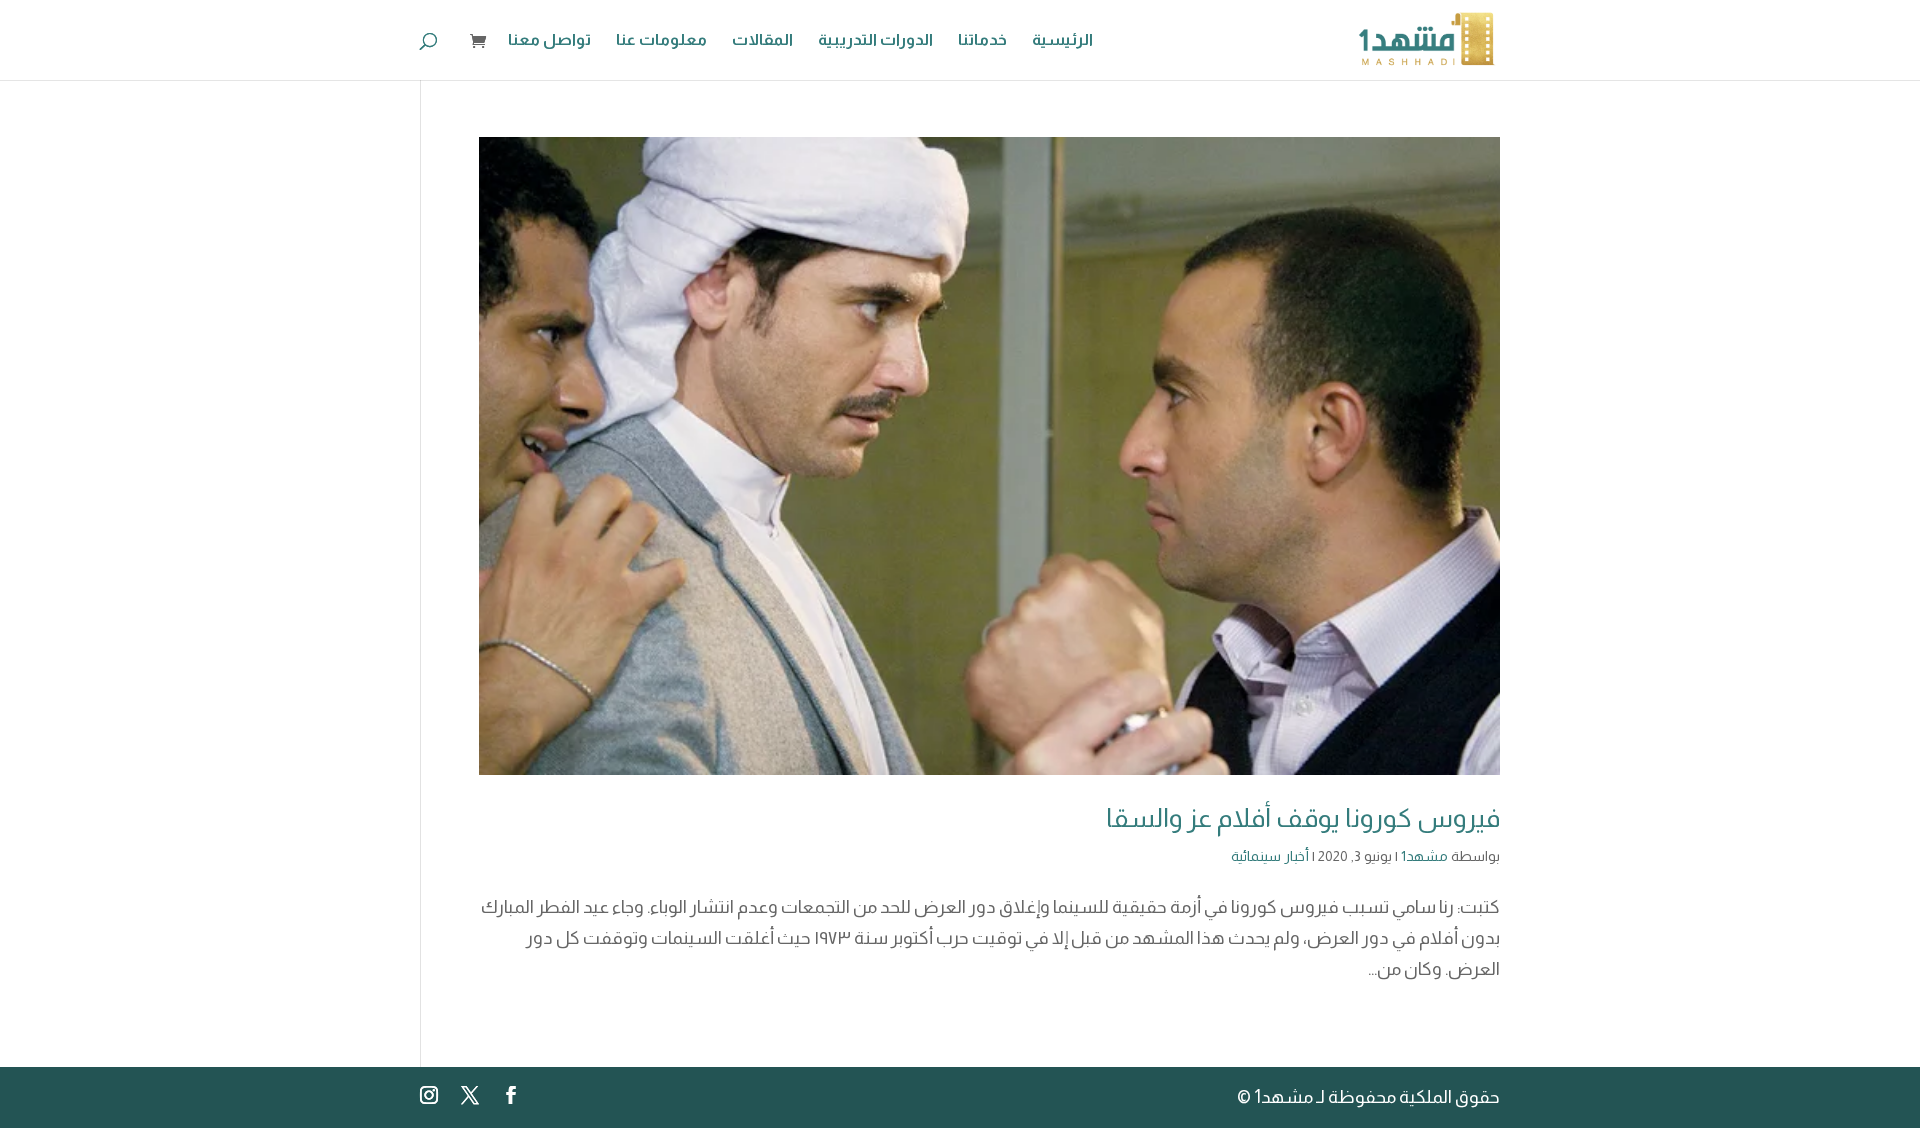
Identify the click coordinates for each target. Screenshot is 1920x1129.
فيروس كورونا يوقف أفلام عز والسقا (1303, 817)
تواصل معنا (549, 40)
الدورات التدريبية (875, 40)
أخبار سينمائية (1270, 856)
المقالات (762, 40)
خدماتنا (982, 40)
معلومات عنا (661, 40)
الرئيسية (1062, 40)
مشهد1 (1424, 856)
